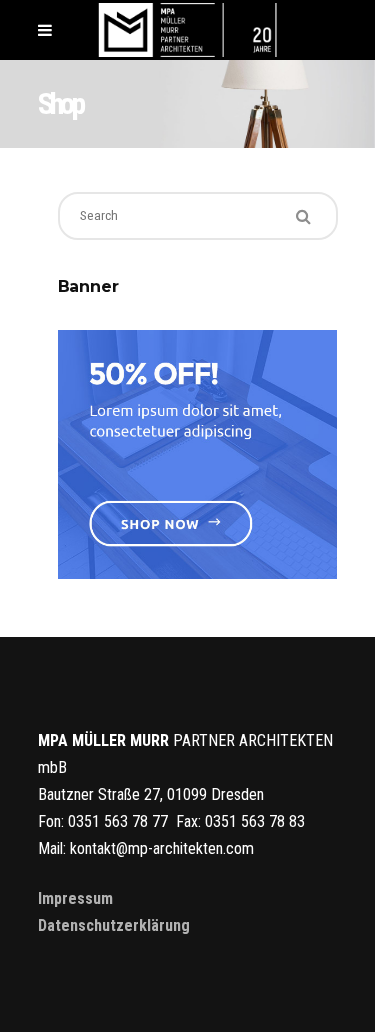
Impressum (75, 898)
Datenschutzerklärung (114, 925)
